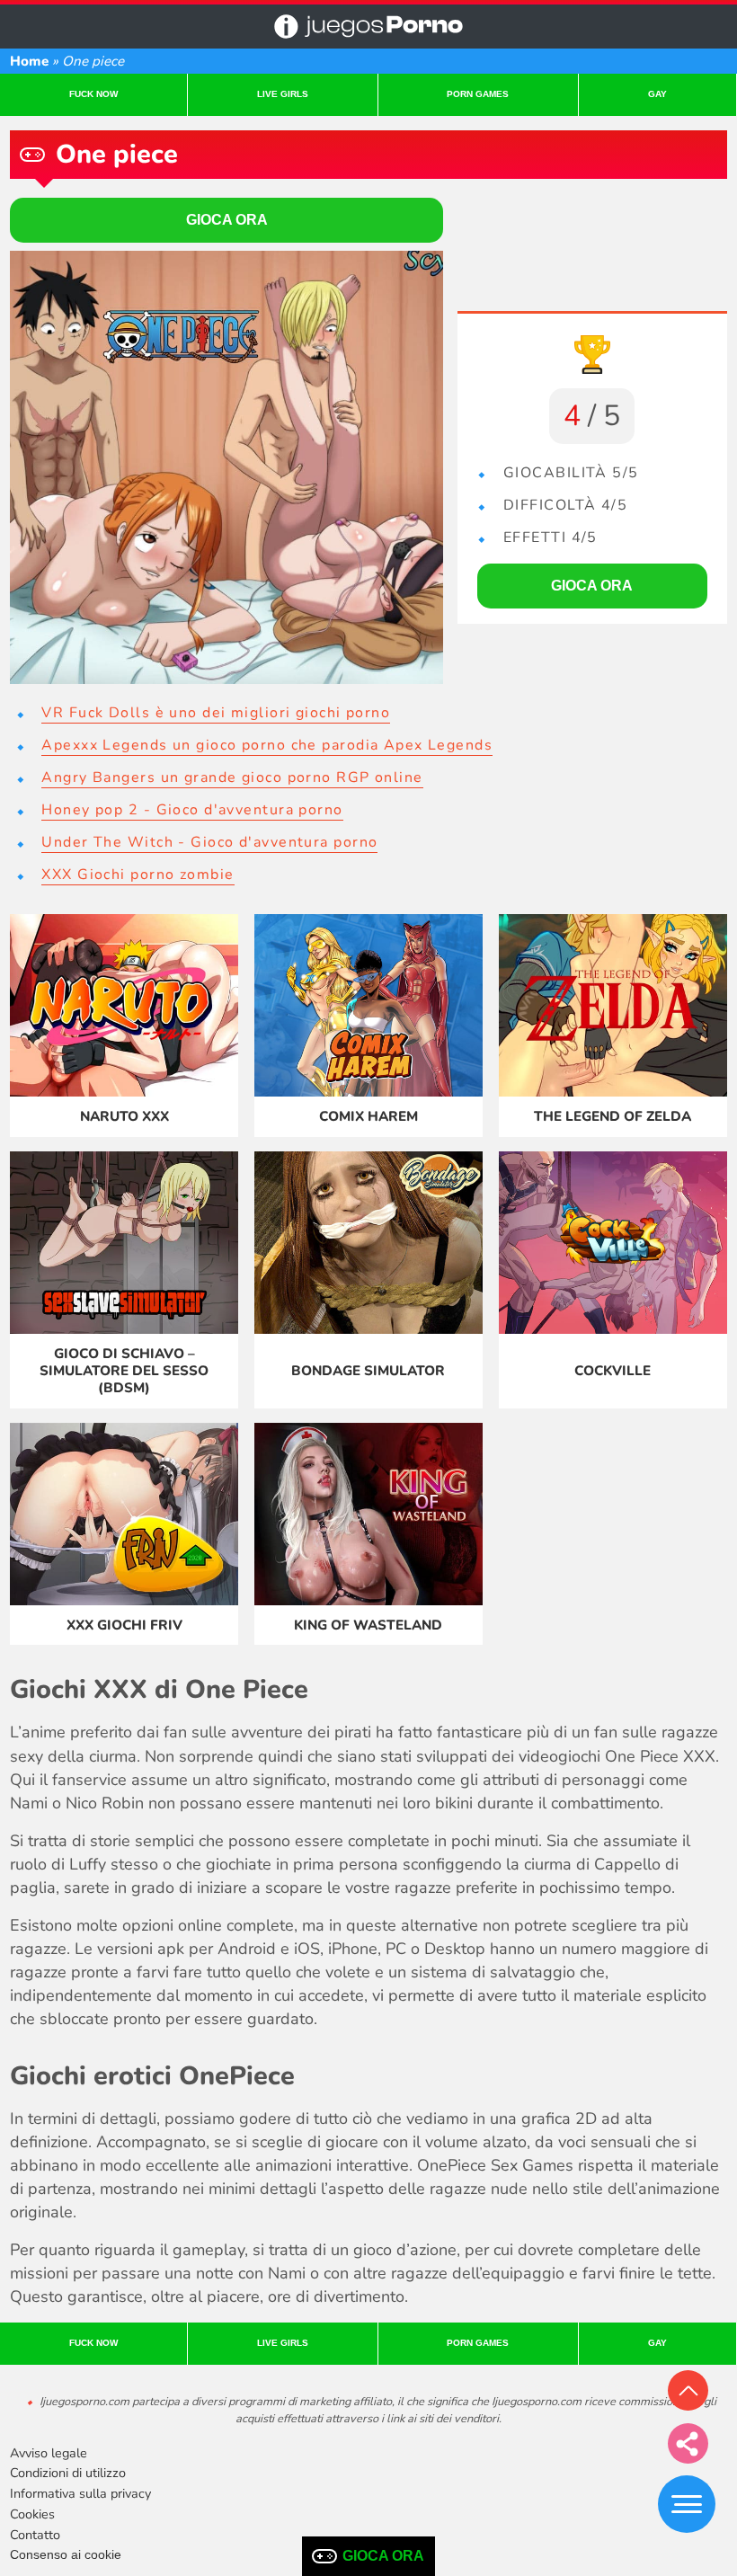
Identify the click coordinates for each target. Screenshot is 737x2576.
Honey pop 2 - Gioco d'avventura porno (192, 810)
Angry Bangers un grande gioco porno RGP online (232, 777)
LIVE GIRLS (283, 94)
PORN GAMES (478, 94)
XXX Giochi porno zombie (138, 875)
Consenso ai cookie (66, 2554)
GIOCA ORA (383, 2556)
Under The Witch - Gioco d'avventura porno (209, 842)
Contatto (35, 2535)
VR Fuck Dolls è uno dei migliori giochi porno (216, 713)
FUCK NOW (93, 94)
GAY (657, 94)
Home (29, 61)
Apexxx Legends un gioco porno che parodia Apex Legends (267, 745)
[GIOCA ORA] (226, 467)
